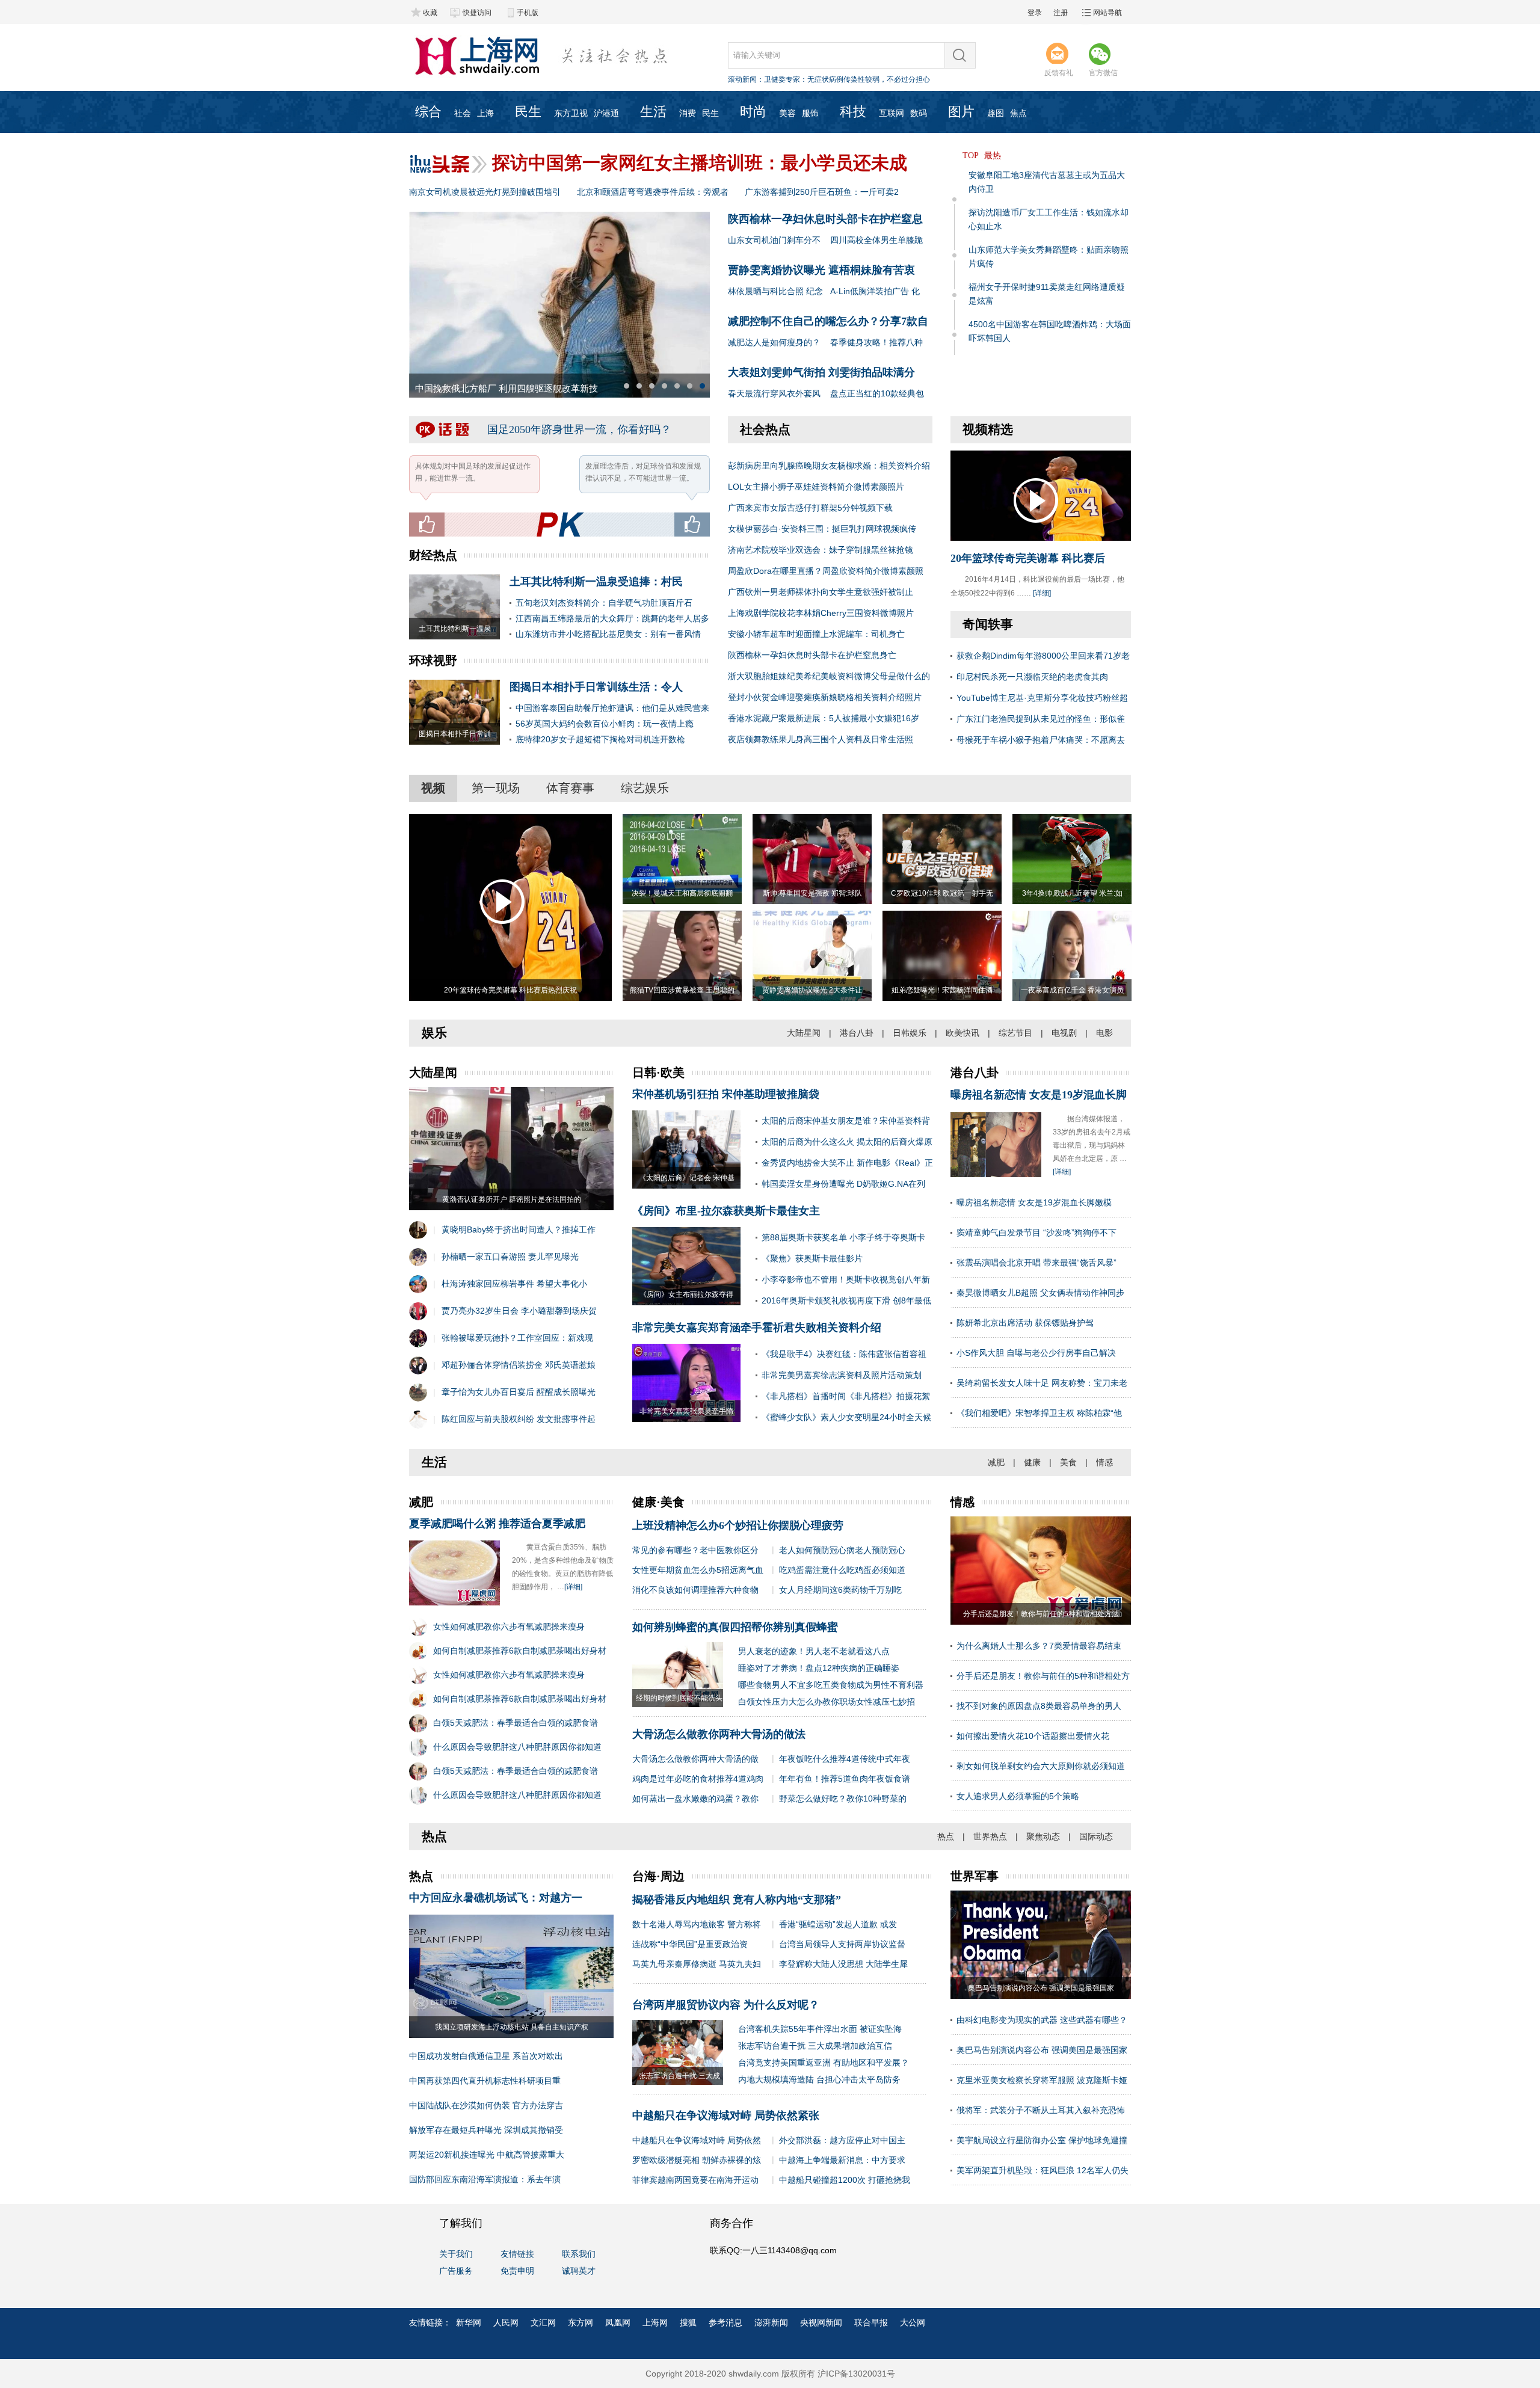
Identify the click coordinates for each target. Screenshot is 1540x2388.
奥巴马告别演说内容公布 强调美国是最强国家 (1042, 2050)
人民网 (506, 2322)
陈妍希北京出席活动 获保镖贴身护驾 (1025, 1323)
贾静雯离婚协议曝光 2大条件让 (812, 990)
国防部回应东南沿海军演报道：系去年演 (485, 2179)
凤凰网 (618, 2322)
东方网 (581, 2322)
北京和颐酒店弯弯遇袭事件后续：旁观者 (653, 192)
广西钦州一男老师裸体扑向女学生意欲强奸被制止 (821, 592)
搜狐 (688, 2322)
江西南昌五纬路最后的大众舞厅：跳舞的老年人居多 (612, 618)
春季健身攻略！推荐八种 (876, 342)
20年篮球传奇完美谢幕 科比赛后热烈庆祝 (510, 990)
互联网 (892, 113)
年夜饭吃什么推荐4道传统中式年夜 (845, 1759)
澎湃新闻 (771, 2322)
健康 (1032, 1462)
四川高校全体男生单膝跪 (876, 240)
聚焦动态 (1043, 1836)
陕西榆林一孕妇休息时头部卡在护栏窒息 (825, 219)
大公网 (913, 2322)
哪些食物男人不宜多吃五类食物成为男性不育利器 (831, 1685)
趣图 (996, 113)
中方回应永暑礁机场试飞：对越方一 (496, 1898)
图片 (961, 112)
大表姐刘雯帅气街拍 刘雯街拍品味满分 (821, 372)
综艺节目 (1015, 1033)
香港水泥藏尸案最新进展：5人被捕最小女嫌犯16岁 (824, 718)
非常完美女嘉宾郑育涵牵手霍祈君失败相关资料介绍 (757, 1328)
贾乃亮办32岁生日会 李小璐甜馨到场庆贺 (519, 1311)
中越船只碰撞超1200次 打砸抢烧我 (845, 2180)
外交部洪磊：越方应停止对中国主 (842, 2140)
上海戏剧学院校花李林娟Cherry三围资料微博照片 (821, 613)
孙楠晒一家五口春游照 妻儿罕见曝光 (510, 1257)
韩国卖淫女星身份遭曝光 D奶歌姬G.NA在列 (843, 1184)
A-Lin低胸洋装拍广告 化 (875, 291)
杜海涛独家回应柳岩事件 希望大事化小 (514, 1284)
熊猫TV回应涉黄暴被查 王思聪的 (682, 990)
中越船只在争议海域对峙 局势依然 (697, 2140)
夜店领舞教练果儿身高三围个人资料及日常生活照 (821, 739)
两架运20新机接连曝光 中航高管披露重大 (487, 2155)
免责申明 (517, 2271)
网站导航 (1107, 13)
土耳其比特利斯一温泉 (455, 629)
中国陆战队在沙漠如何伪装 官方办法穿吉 (486, 2105)
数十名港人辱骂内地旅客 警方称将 (697, 1924)
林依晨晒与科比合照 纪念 (775, 291)
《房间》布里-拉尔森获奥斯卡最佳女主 (726, 1211)
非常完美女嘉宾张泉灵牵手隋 (686, 1411)
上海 (485, 113)
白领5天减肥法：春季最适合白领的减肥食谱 (516, 1723)
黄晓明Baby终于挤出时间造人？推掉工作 (519, 1229)
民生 (528, 112)
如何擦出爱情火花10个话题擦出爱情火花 (1033, 1736)
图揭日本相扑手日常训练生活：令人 (596, 687)
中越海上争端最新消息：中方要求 (842, 2160)
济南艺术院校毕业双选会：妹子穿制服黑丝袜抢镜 (821, 550)
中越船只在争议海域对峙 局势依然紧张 (726, 2116)
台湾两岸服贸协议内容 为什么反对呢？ (726, 2005)
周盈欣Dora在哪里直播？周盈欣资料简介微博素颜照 (826, 571)
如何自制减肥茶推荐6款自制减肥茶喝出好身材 (520, 1651)
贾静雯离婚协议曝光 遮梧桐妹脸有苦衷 (821, 270)
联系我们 (579, 2254)
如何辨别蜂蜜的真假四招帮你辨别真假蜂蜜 (735, 1627)
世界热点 (990, 1836)
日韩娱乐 (910, 1033)
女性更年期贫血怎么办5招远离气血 (698, 1570)
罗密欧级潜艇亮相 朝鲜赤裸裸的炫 (697, 2160)
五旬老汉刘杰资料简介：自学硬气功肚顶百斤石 (604, 603)
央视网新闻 (821, 2322)
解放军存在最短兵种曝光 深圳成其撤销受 (486, 2130)
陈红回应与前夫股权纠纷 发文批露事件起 (519, 1419)
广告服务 (456, 2271)
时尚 (753, 112)
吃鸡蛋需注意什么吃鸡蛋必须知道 (842, 1570)
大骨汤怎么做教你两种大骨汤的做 (695, 1759)
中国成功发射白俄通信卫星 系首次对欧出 (486, 2056)
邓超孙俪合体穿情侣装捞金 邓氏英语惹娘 (519, 1365)
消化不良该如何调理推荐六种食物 (695, 1590)
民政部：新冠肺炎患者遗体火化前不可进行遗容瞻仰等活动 (858, 79)
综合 (428, 112)
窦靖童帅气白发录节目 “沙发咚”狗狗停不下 (1036, 1232)
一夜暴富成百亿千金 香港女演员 (1072, 990)
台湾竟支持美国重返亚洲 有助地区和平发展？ (824, 2063)
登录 (1035, 13)
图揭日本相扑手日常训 (455, 734)
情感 (1104, 1462)
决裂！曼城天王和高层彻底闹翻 (682, 893)
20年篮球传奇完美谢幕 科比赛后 (1028, 558)
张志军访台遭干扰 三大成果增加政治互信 (815, 2046)
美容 (787, 113)
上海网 (655, 2322)
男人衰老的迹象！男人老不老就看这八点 (814, 1651)
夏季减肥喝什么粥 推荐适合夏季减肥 (497, 1524)
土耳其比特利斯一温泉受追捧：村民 (596, 582)
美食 (1068, 1462)
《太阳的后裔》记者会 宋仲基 (687, 1178)
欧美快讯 (962, 1033)
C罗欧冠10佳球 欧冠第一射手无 (942, 893)
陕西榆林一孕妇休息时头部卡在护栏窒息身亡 (812, 655)
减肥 (996, 1462)
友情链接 (517, 2254)
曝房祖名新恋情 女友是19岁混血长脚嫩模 (1034, 1202)
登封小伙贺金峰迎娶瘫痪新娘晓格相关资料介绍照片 (825, 697)
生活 (653, 112)
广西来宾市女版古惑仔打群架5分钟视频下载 (810, 508)
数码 (919, 113)
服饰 (810, 113)
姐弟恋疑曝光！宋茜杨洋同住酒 (942, 990)
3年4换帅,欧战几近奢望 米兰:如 (1072, 893)
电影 (1104, 1033)
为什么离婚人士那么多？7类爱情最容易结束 (1039, 1646)
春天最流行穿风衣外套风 (774, 393)
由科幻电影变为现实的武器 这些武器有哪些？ (1042, 2020)
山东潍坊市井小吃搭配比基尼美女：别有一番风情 (608, 634)
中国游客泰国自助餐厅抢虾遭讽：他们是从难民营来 (612, 708)
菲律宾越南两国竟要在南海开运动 (695, 2180)
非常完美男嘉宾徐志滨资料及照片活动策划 (842, 1375)
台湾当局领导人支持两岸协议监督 (842, 1944)
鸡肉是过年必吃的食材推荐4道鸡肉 (698, 1779)
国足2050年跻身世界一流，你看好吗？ (579, 429)
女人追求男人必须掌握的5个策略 (1018, 1796)
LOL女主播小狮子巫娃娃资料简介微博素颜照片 (816, 487)
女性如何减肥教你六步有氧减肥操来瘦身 (509, 1626)
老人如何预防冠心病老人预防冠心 (842, 1550)
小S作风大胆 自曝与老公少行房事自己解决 (1036, 1353)
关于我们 (456, 2254)
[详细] (1042, 593)
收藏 (430, 13)
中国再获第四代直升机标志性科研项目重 (485, 2081)
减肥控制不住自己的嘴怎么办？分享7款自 (828, 321)
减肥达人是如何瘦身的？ (774, 342)
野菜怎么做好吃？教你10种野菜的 (843, 1799)
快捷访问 (477, 13)
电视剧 (1064, 1033)
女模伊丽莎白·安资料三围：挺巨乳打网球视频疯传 (822, 529)
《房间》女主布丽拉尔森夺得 (686, 1294)
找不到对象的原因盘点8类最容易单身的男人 (1039, 1706)
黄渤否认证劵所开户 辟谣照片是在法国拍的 (512, 1199)
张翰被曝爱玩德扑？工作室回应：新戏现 (517, 1338)
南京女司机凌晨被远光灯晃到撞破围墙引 (485, 192)
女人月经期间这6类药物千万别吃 (840, 1590)
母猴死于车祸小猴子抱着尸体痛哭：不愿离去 (1041, 740)
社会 (463, 113)
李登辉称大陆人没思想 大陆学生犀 (843, 1964)
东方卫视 (571, 113)
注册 (1061, 13)
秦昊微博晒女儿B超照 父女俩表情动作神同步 (1040, 1293)
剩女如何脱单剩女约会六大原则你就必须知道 (1041, 1766)
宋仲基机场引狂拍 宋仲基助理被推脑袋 (726, 1094)
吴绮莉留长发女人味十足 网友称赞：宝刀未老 (1042, 1383)
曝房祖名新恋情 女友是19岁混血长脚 (1039, 1095)
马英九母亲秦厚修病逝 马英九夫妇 (697, 1964)
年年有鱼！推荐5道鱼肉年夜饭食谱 (845, 1779)
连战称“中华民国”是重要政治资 (690, 1944)
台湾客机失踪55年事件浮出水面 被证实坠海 (820, 2029)
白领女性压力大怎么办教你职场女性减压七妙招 (827, 1702)
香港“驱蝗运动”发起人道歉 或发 (838, 1924)
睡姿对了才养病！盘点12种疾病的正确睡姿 (819, 1668)
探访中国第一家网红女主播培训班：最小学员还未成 (700, 163)
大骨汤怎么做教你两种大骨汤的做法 (719, 1734)
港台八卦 (857, 1033)
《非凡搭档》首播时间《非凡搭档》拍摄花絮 (846, 1396)
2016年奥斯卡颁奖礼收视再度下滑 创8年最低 (846, 1300)
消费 (688, 113)
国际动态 (1096, 1836)
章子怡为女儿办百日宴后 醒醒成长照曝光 (519, 1392)
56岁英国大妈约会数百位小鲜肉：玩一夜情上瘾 (605, 724)
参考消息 (725, 2322)
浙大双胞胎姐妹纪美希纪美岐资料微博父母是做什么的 (829, 676)
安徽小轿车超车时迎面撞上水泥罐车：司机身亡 (816, 634)
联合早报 (871, 2322)
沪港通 (606, 113)
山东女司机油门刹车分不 (774, 240)
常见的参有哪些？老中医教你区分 (695, 1550)
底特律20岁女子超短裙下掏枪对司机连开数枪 (600, 739)
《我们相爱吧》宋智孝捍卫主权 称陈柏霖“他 (1039, 1413)
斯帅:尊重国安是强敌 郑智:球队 (812, 893)
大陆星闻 (804, 1033)
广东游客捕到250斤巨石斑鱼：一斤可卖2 (822, 192)
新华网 (469, 2322)
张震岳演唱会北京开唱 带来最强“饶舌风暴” (1036, 1263)
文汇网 (543, 2322)
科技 (853, 112)
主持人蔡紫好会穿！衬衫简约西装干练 (492, 389)
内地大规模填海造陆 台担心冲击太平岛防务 (819, 2079)
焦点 (1018, 113)
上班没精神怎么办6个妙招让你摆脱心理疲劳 (738, 1525)
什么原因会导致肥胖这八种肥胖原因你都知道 (517, 1747)
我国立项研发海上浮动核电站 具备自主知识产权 (512, 2027)
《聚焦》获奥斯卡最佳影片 (812, 1258)
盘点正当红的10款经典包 (877, 393)
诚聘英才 (579, 2271)
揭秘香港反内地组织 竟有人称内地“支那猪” (737, 1900)
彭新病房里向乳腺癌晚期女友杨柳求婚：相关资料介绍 (829, 466)
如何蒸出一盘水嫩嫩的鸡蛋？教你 (695, 1799)
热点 (946, 1836)
